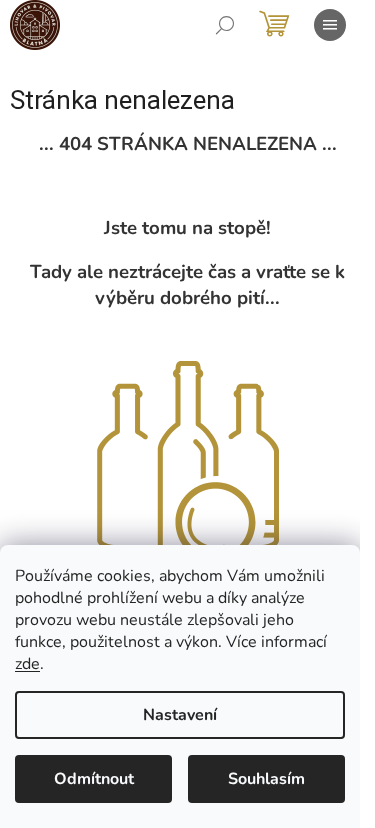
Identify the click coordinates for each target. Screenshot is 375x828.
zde (27, 664)
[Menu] (330, 25)
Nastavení (180, 715)
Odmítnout (94, 779)
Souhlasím (266, 779)
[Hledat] (225, 25)
